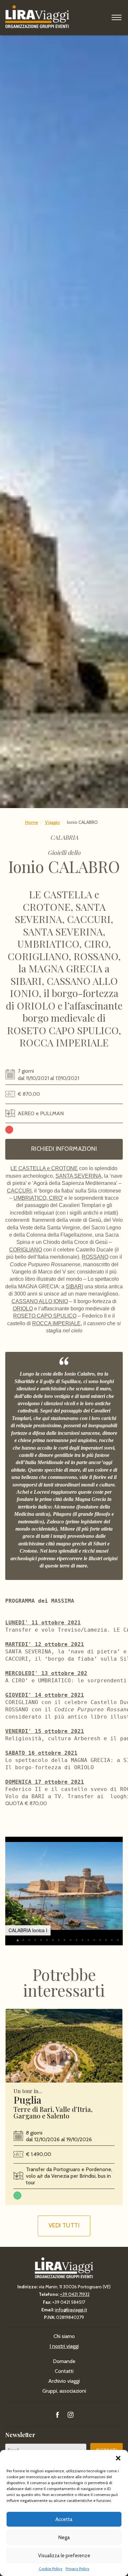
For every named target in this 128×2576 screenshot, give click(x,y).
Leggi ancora (64, 2046)
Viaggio (53, 822)
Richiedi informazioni (64, 1149)
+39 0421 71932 (75, 2294)
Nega (64, 2537)
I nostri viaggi (64, 2346)
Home (32, 822)
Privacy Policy (77, 2569)
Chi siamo (64, 2336)
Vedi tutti (64, 2225)
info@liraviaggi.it (71, 2310)
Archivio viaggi (64, 2381)
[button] (118, 2458)
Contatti (64, 2371)
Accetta (64, 2519)
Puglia (27, 2100)
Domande (64, 2361)
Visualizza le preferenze (64, 2556)
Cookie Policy (51, 2569)
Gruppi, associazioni (64, 2391)
